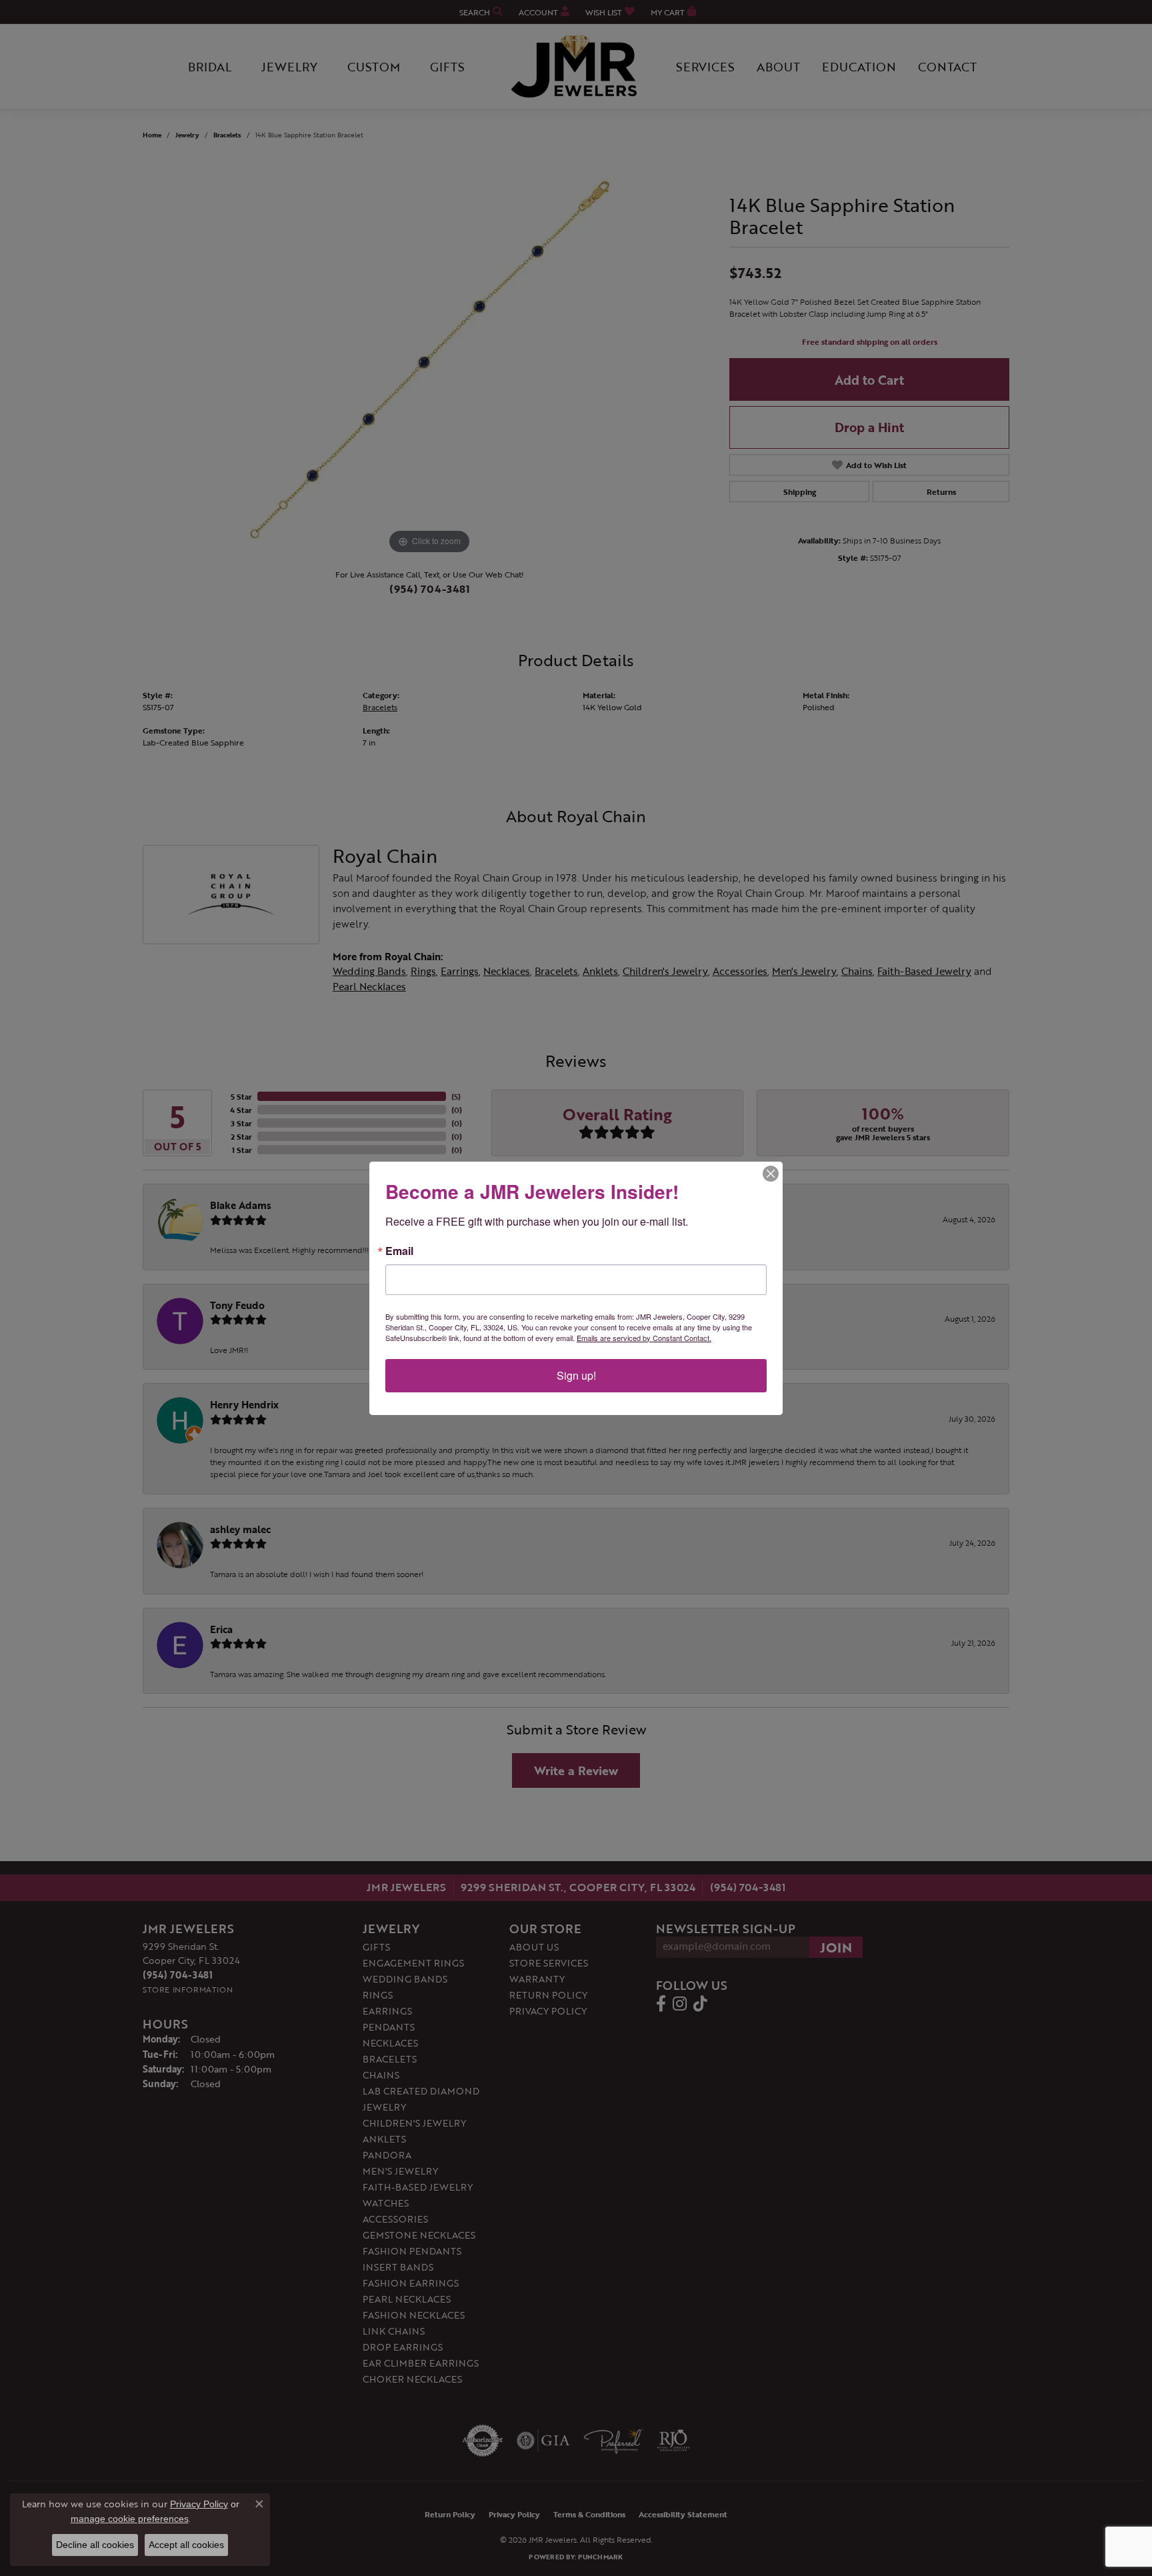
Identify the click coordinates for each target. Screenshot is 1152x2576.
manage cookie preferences (130, 2519)
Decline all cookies (95, 2545)
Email (399, 1251)
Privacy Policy (199, 2504)
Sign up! (576, 1375)
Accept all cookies (186, 2545)
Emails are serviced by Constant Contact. (644, 1338)
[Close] (771, 1174)
